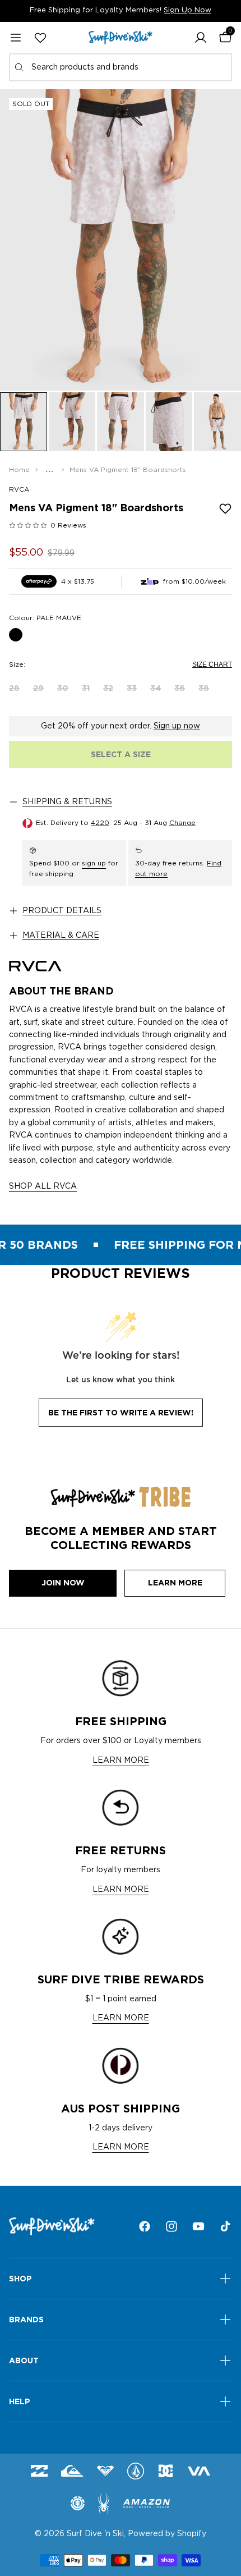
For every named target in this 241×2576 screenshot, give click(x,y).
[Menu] (16, 38)
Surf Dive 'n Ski (95, 2534)
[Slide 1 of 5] (24, 422)
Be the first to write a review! (121, 1413)
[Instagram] (172, 2226)
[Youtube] (198, 2226)
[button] (201, 38)
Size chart (212, 664)
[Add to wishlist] (225, 508)
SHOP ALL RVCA (43, 1186)
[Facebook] (145, 2226)
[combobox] (121, 67)
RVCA (19, 489)
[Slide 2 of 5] (72, 422)
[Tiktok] (225, 2226)
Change (182, 823)
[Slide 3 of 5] (121, 422)
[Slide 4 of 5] (169, 422)
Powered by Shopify (167, 2534)
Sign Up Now (187, 10)
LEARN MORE (121, 1761)
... (50, 470)
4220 (100, 823)
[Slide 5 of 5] (217, 422)
